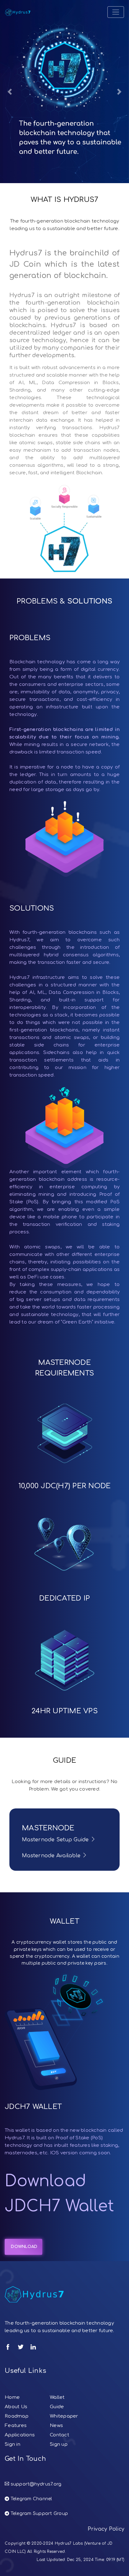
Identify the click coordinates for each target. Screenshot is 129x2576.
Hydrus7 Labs (69, 2543)
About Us (16, 2407)
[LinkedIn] (33, 2347)
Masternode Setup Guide (56, 1840)
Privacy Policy (106, 2529)
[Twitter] (21, 2347)
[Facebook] (8, 2347)
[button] (10, 92)
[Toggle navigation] (116, 12)
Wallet (57, 2397)
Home (12, 2397)
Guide (57, 2407)
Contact (59, 2435)
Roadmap (17, 2416)
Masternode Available (52, 1856)
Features (16, 2426)
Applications (20, 2435)
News (56, 2426)
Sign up (59, 2444)
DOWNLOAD (23, 2247)
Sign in (13, 2444)
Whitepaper (64, 2416)
